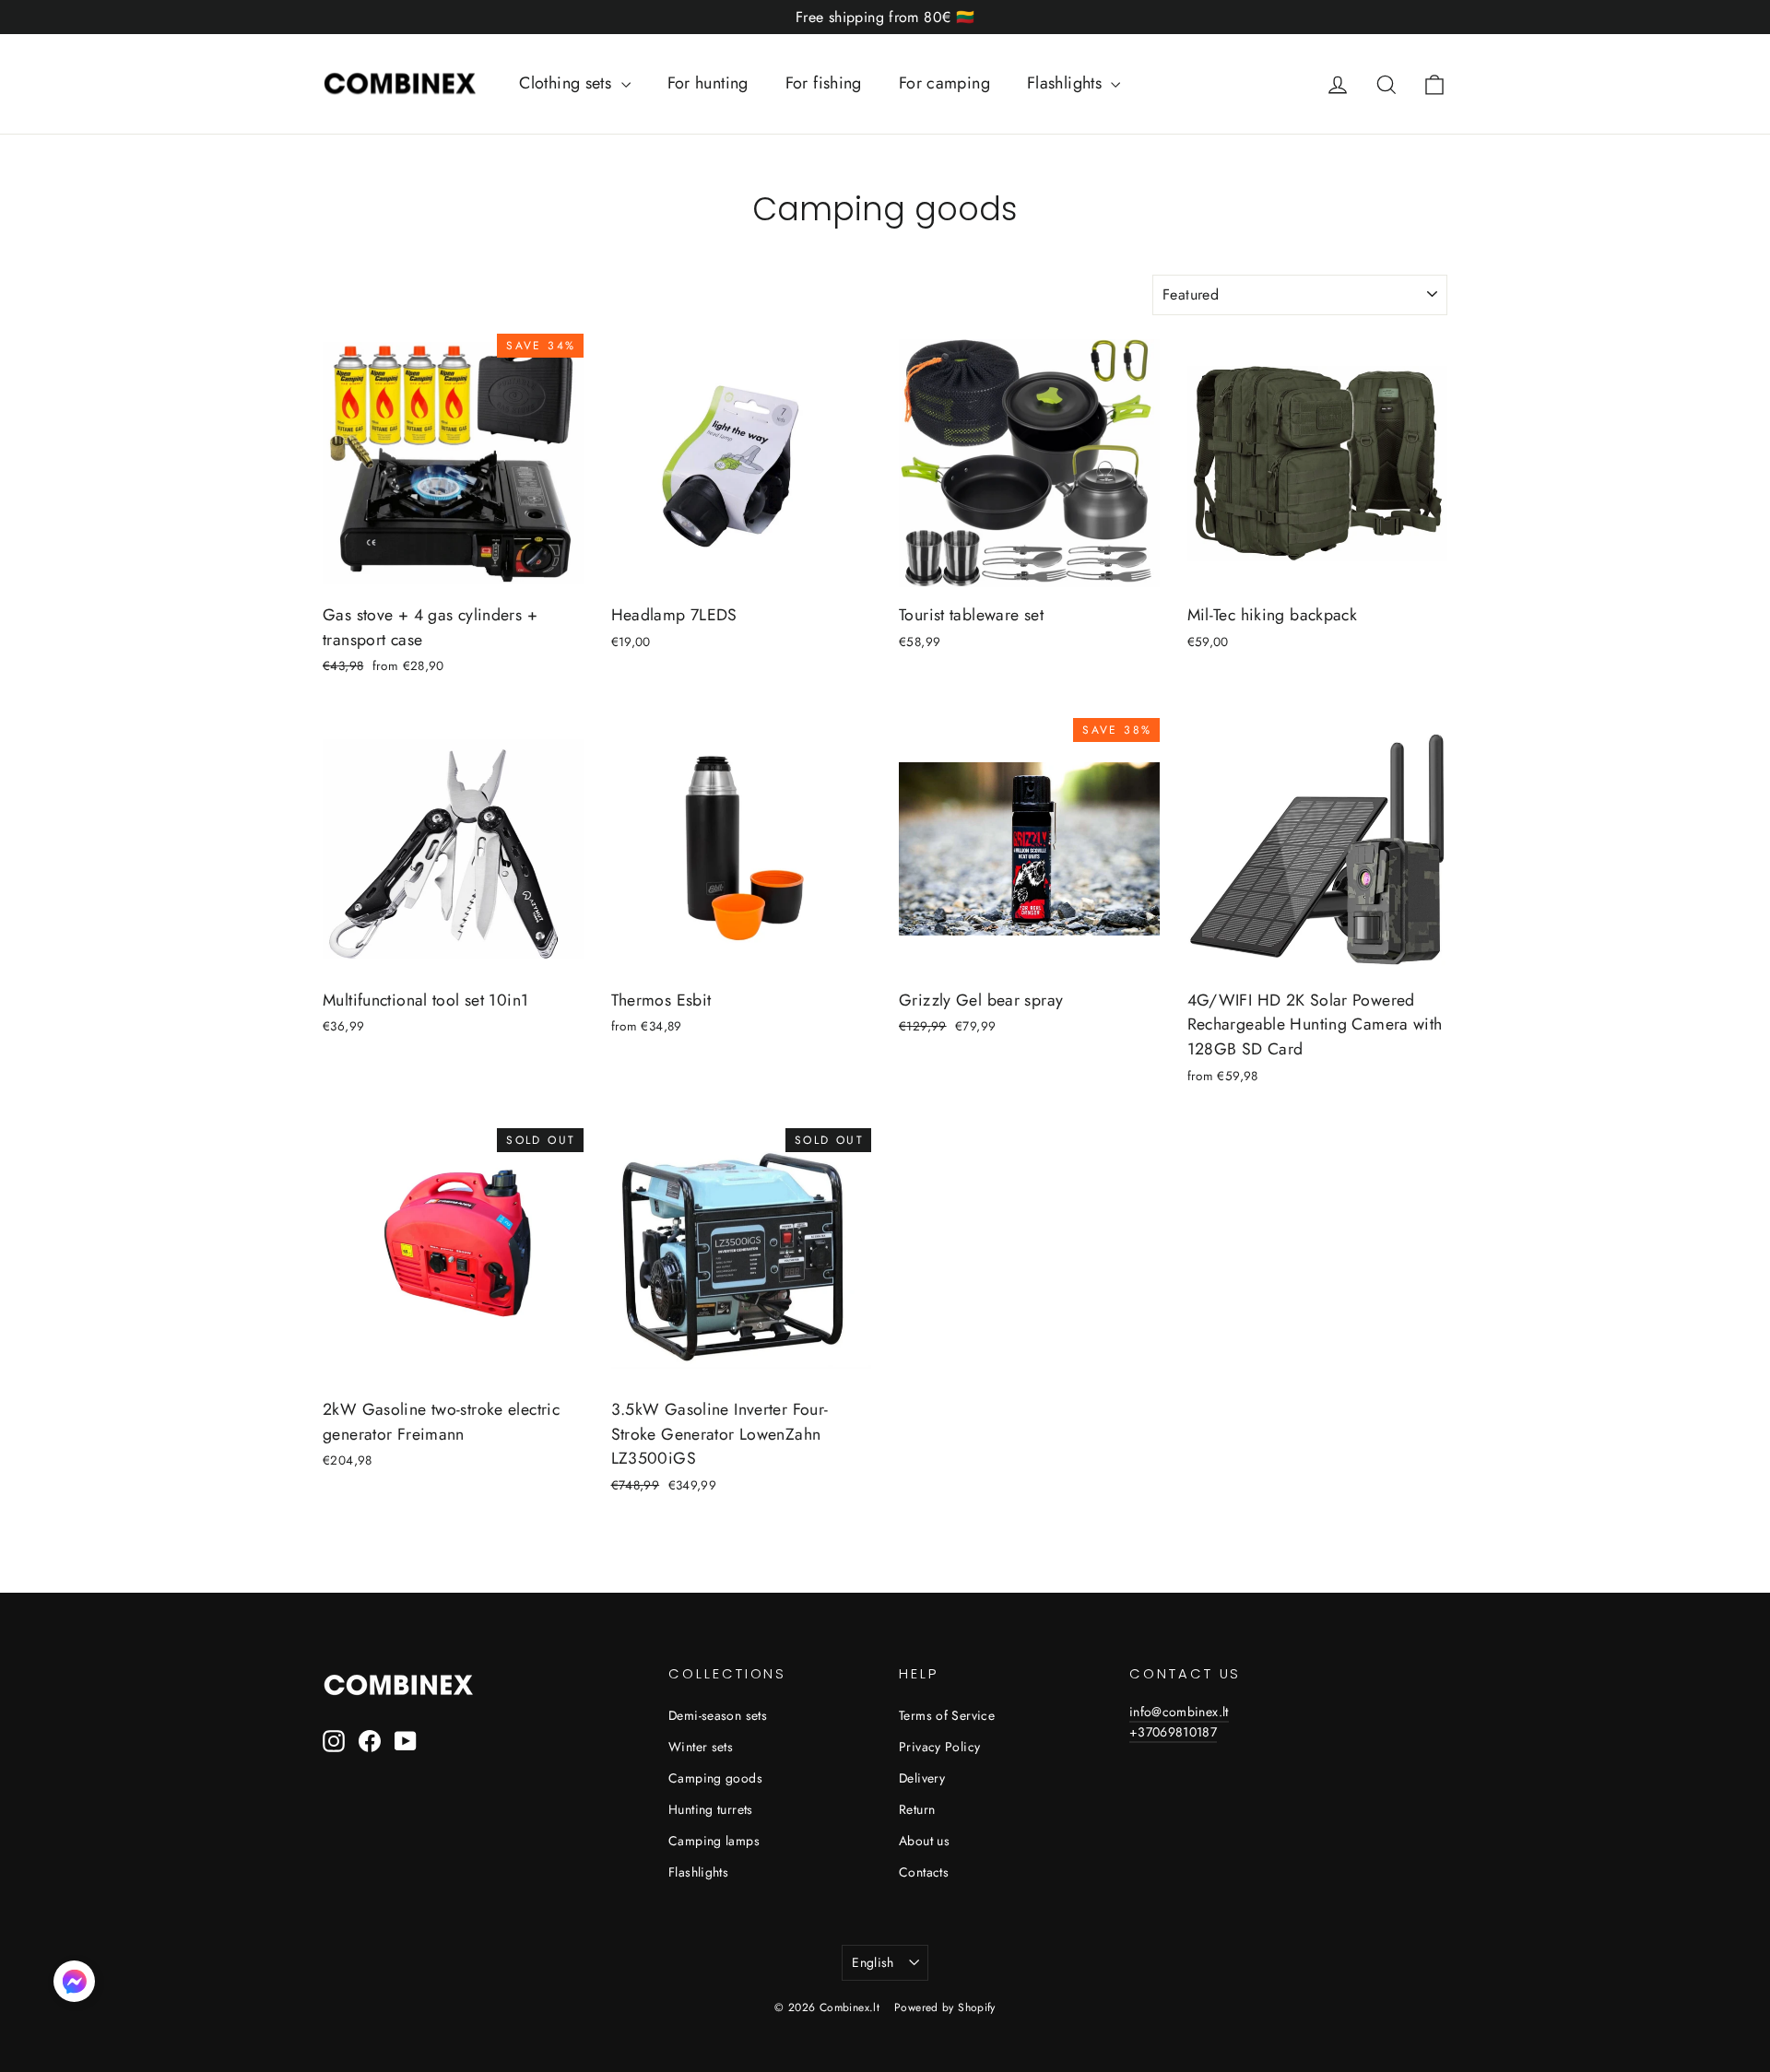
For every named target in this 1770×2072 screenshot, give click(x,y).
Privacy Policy (939, 1747)
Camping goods (715, 1778)
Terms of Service (947, 1715)
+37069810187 (1173, 1732)
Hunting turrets (711, 1809)
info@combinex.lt (1179, 1712)
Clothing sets (567, 83)
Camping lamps (714, 1841)
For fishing (824, 83)
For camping (944, 83)
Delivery (922, 1778)
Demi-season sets (718, 1715)
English (873, 1962)
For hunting (708, 83)
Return (917, 1809)
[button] (74, 1985)
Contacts (924, 1872)
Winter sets (701, 1747)
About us (924, 1841)
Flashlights (1067, 83)
